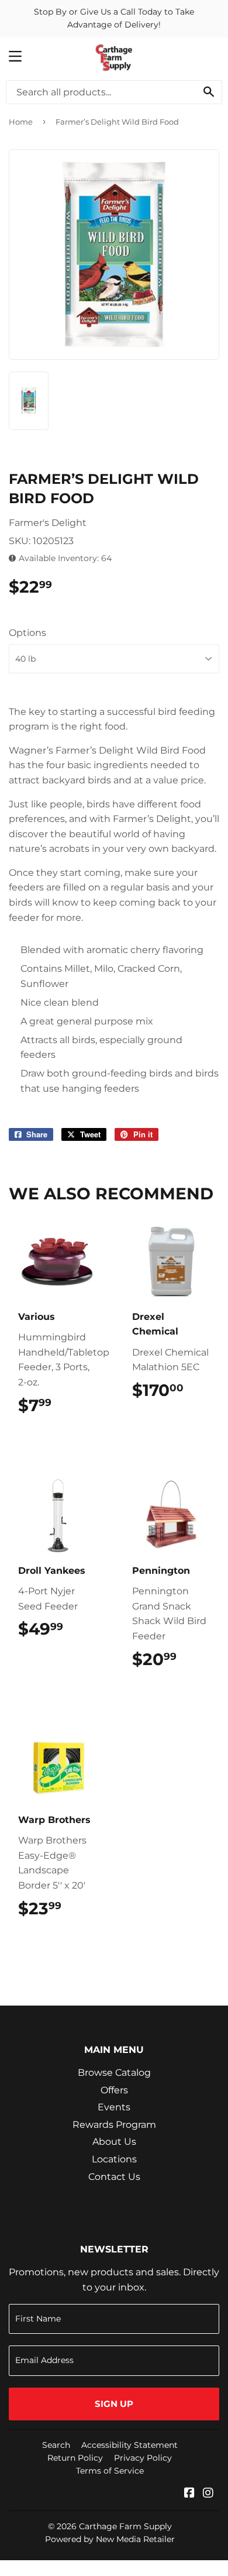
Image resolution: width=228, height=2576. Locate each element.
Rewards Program (114, 2125)
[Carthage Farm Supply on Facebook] (189, 2494)
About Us (114, 2142)
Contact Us (114, 2177)
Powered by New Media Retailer (110, 2539)
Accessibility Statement (129, 2445)
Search (56, 2445)
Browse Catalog (114, 2073)
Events (114, 2107)
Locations (114, 2159)
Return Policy (75, 2458)
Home (21, 122)
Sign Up (114, 2404)
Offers (114, 2090)
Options (27, 633)
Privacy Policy (143, 2458)
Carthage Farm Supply (125, 2526)
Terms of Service (110, 2471)
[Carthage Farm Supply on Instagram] (208, 2494)
